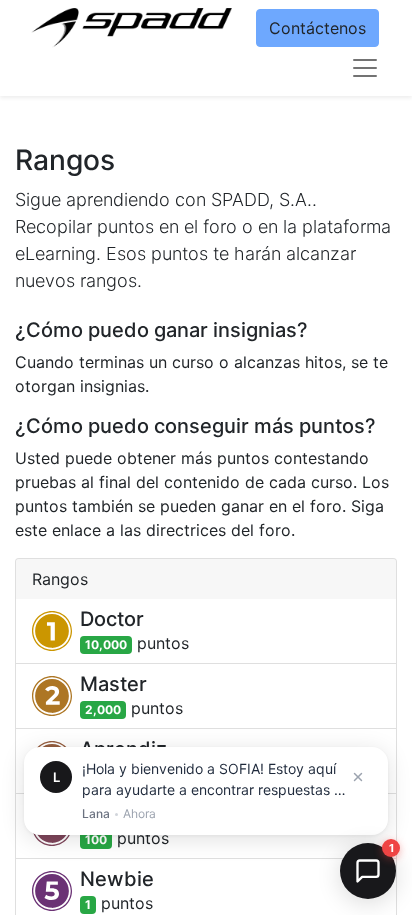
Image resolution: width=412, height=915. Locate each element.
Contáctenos (317, 28)
